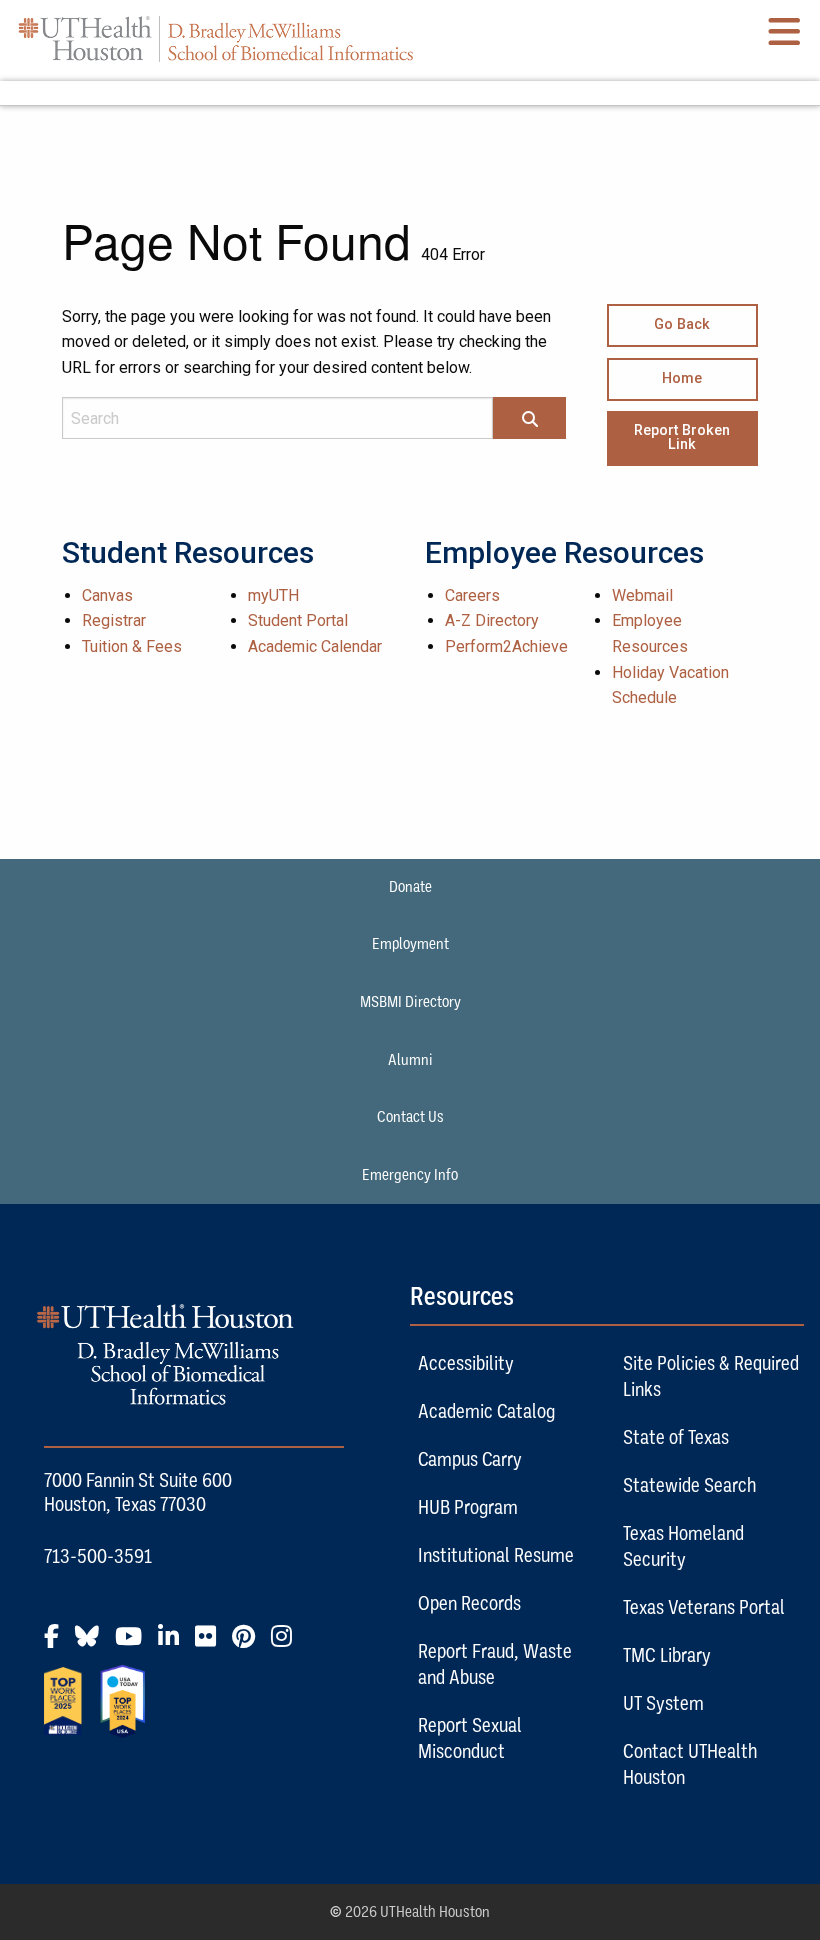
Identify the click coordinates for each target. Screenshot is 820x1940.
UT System (663, 1703)
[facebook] (57, 1644)
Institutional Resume (496, 1555)
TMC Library (667, 1655)
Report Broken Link (682, 437)
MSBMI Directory (410, 1002)
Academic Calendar (315, 646)
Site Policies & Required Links (711, 1376)
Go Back (682, 324)
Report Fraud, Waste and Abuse (495, 1664)
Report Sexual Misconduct (470, 1738)
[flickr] (211, 1644)
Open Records (469, 1603)
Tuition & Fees (132, 646)
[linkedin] (174, 1644)
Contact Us (410, 1117)
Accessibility (466, 1363)
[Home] (216, 38)
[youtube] (134, 1644)
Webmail (642, 595)
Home (682, 378)
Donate (410, 887)
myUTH (273, 595)
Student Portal (298, 620)
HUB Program (468, 1507)
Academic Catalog (486, 1411)
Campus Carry (470, 1459)
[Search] (530, 420)
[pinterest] (249, 1644)
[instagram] (287, 1644)
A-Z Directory (492, 620)
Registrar (114, 620)
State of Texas (676, 1437)
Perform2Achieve (506, 646)
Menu (410, 92)
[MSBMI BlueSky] (93, 1644)
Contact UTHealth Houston (690, 1764)
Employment (410, 944)
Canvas (107, 595)
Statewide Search (689, 1485)
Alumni (410, 1060)
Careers (472, 595)
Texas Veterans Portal (704, 1607)
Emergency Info (410, 1175)
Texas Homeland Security (683, 1546)
